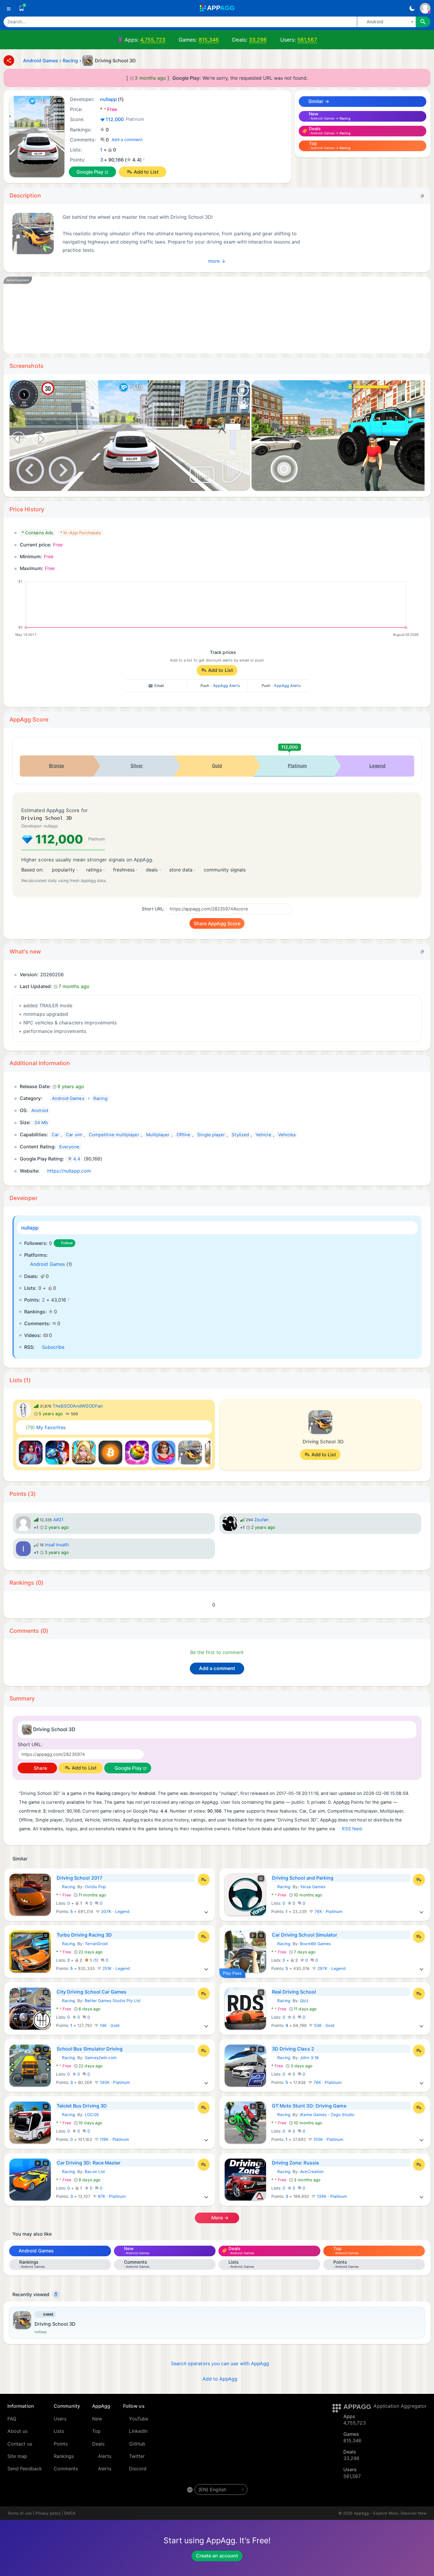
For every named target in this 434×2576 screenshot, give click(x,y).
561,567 (307, 40)
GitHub (137, 2444)
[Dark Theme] (412, 8)
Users (60, 2419)
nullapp (30, 1228)
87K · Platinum (111, 2196)
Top (96, 2431)
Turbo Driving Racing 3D (84, 1935)
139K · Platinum (331, 2196)
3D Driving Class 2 (293, 2049)
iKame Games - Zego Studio (327, 2115)
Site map (17, 2456)
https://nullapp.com (69, 1171)
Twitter (137, 2456)
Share (40, 1768)
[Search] (423, 22)
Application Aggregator (400, 2406)
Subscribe (53, 1347)
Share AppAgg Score (217, 923)
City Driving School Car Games (92, 1992)
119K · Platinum (114, 2139)
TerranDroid (96, 1944)
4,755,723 (153, 40)
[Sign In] (425, 8)
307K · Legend (115, 1911)
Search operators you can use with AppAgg (220, 2363)
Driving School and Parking (303, 1878)
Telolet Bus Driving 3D (82, 2106)
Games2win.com (101, 2058)
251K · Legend (116, 1968)
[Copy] (422, 196)
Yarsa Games (313, 1887)
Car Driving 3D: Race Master (89, 2163)
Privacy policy (48, 2513)
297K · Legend (331, 1968)
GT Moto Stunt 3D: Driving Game (309, 2106)
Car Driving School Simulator (305, 1935)
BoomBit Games (315, 1944)
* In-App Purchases (81, 533)
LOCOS (92, 2115)
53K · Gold (324, 2025)
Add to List (146, 172)
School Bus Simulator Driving (90, 2049)
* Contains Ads (37, 533)
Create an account (217, 2556)
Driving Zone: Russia (295, 2163)
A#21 (58, 1520)
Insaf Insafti (57, 1545)
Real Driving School (294, 1992)
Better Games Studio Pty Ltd (113, 2001)
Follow (67, 1243)
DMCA (70, 2513)
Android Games (48, 1264)
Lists (59, 2431)
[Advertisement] (190, 315)
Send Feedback (25, 2469)
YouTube (139, 2419)
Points (61, 2444)
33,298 (258, 40)
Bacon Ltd (95, 2172)
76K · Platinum (328, 1911)
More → (220, 2218)
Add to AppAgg (220, 2379)
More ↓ (217, 261)
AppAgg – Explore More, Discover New (390, 2513)
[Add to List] (204, 1880)
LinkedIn (138, 2431)
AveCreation (312, 2172)
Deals (98, 2444)
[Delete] (56, 2294)
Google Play (90, 172)
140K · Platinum (114, 2082)
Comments (66, 2469)
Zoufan (261, 1520)
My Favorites (46, 1427)
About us (18, 2431)
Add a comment (127, 140)
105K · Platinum (328, 2139)
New (97, 2419)
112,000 (125, 119)
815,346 (209, 40)
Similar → (318, 101)
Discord (138, 2469)
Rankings (64, 2456)
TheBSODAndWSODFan (78, 1406)
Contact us (20, 2444)
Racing (66, 1887)
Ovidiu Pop (95, 1887)
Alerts (105, 2456)
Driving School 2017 (79, 1878)
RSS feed (352, 1829)
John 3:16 (309, 2058)
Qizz (304, 2001)
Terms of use (20, 2513)
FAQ (12, 2419)
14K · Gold (109, 2025)
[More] (206, 1911)
